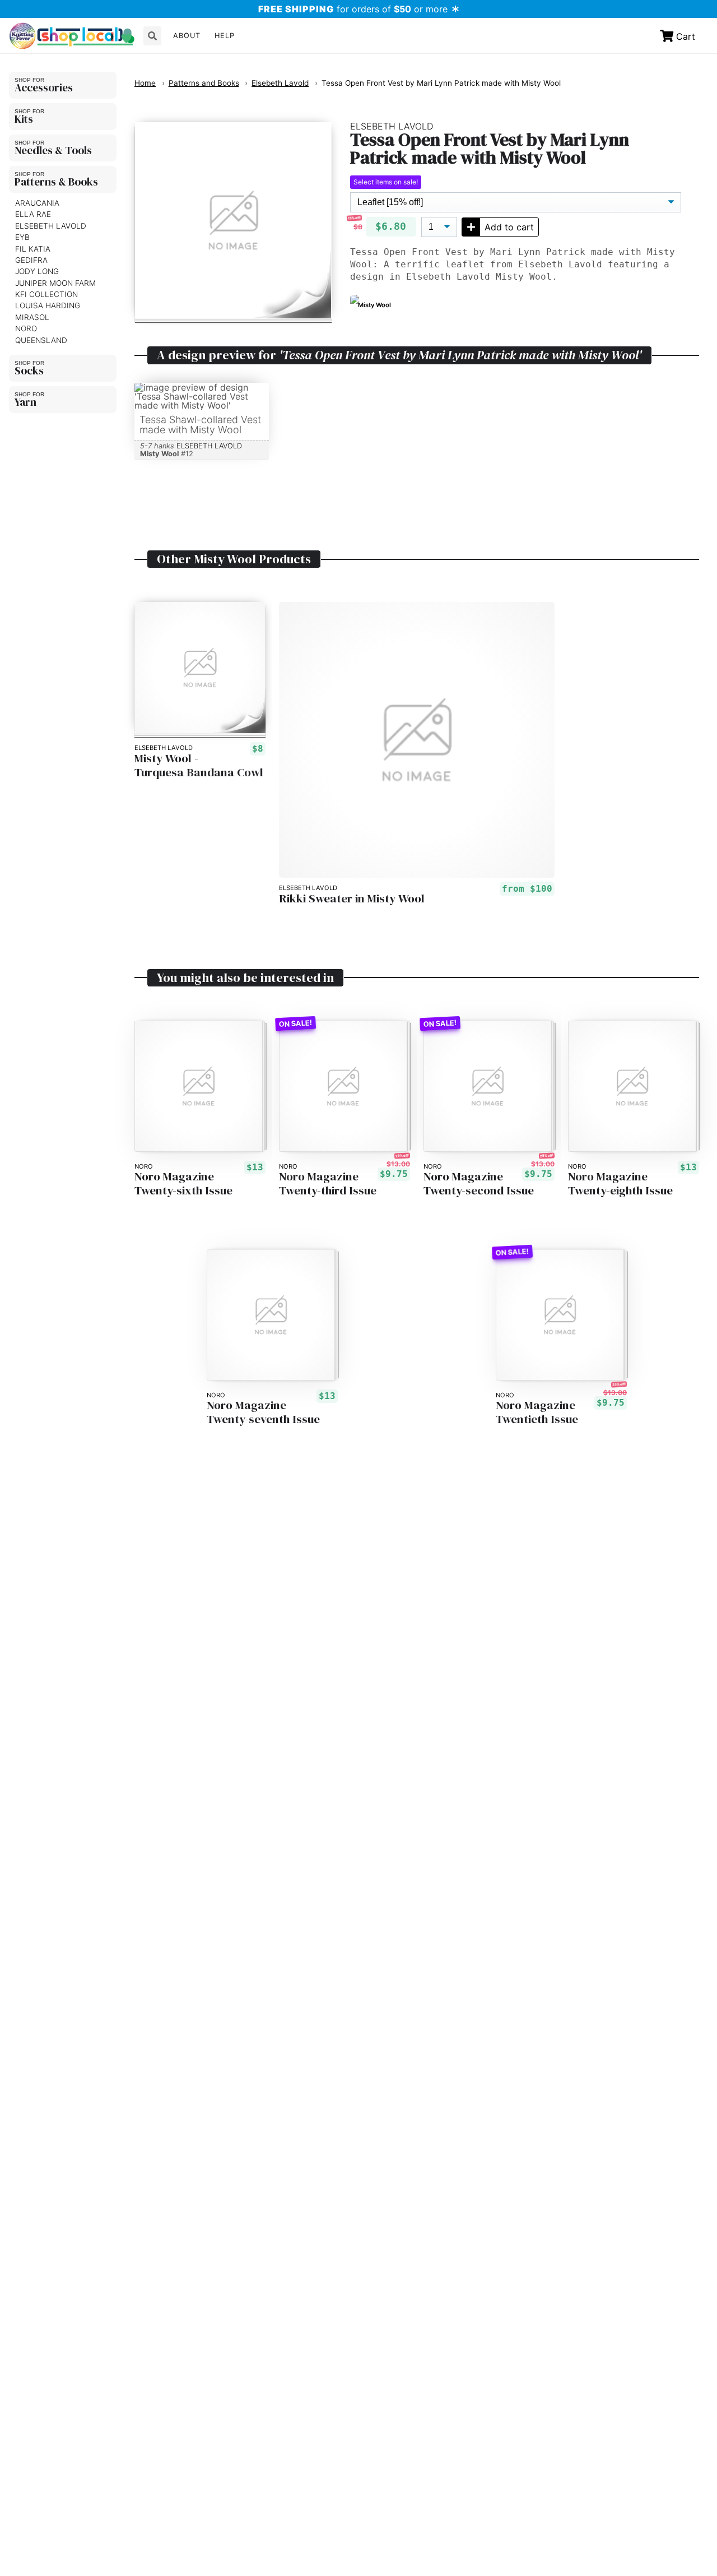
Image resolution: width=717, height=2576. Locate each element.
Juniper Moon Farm (55, 283)
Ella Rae (33, 214)
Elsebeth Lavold (51, 226)
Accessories (44, 87)
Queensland (41, 340)
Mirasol (32, 317)
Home (145, 83)
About (187, 36)
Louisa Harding (48, 305)
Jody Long (37, 271)
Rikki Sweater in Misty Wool (352, 899)
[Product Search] (152, 36)
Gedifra (31, 260)
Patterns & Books (56, 182)
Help (225, 36)
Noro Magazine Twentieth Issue (537, 1412)
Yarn (25, 402)
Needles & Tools (53, 150)
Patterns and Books (204, 83)
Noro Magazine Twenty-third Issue (328, 1184)
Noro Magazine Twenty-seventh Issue (263, 1412)
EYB (22, 237)
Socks (29, 370)
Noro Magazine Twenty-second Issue (479, 1184)
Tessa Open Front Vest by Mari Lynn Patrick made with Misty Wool (441, 83)
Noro (26, 328)
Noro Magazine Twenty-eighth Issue (620, 1184)
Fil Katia (33, 249)
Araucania (37, 203)
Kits (24, 119)
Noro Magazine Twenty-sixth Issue (183, 1184)
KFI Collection (46, 294)
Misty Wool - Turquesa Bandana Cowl (199, 766)
